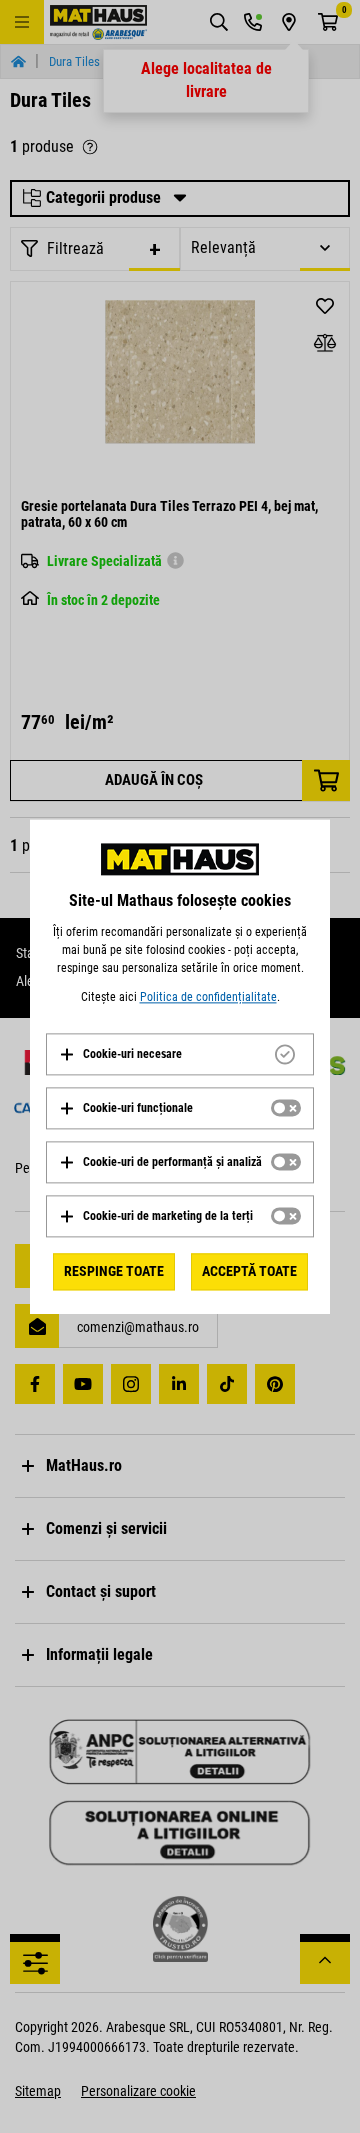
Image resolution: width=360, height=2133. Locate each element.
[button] (120, 1054)
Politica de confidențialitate (208, 997)
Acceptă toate (249, 1271)
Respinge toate (114, 1271)
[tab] (180, 1054)
